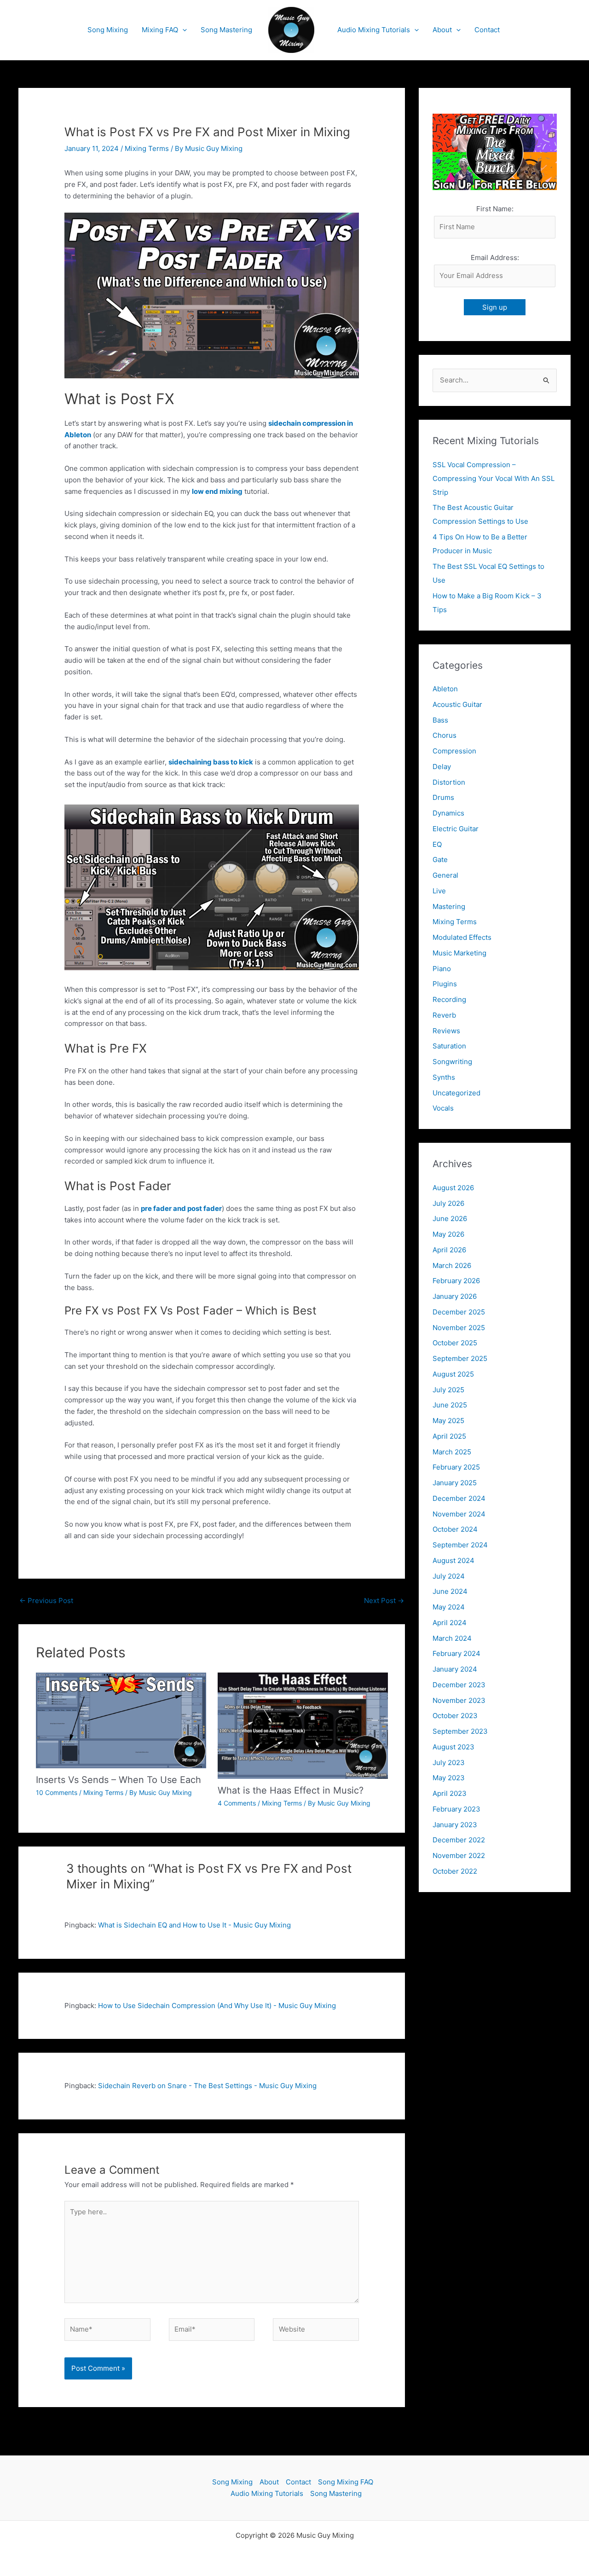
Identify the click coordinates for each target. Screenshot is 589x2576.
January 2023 (455, 1825)
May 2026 (448, 1234)
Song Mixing (108, 30)
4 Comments (237, 1803)
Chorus (445, 735)
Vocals (443, 1108)
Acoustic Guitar (457, 704)
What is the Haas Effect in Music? (291, 1790)
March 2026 (452, 1265)
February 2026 (456, 1281)
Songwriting (452, 1062)
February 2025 (456, 1467)
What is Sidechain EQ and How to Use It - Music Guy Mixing (194, 1925)
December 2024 (459, 1498)
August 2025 (453, 1374)
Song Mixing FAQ (346, 2482)
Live (439, 891)
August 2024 (453, 1560)
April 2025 (449, 1436)
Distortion (449, 782)
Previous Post (46, 1601)
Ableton (445, 689)
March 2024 (452, 1638)
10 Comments (57, 1792)
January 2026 (455, 1296)
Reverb (444, 1015)
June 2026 (450, 1219)
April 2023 (450, 1793)
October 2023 (455, 1716)
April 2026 (449, 1250)
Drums (443, 797)
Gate (440, 860)
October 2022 (455, 1871)
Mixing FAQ (160, 30)
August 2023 (453, 1747)
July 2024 (449, 1576)
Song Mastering (226, 30)
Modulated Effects (462, 937)
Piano (442, 969)
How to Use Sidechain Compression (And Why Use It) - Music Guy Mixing (217, 2006)
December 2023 (459, 1685)
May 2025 (448, 1421)
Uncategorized (456, 1093)
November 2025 (459, 1328)
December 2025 (459, 1312)
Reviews (446, 1031)
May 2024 (449, 1607)
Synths (444, 1077)
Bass (440, 720)
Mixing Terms (147, 148)
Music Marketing (459, 953)
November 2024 (459, 1514)
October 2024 (455, 1529)
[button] (182, 30)
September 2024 (460, 1545)
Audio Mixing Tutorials (374, 30)
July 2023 (449, 1763)
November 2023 (459, 1700)
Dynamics (448, 813)
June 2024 (450, 1591)
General (445, 875)
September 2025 (460, 1358)
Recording (449, 999)
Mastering (449, 906)
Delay (442, 767)
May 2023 (449, 1778)
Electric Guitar (456, 829)
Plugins (445, 984)
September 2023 (460, 1731)
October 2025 (455, 1343)
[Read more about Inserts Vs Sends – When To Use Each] (121, 1720)
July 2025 (448, 1390)
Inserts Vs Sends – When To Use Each (118, 1780)
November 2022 (459, 1855)
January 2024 (455, 1669)
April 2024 (450, 1623)
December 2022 (459, 1840)
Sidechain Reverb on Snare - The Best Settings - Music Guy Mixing (207, 2086)
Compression (454, 751)
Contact (487, 30)
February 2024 (456, 1653)
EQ (437, 844)
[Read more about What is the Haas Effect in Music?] (303, 1725)
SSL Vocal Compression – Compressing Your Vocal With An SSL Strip (494, 478)
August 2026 (453, 1188)
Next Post (384, 1601)
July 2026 (448, 1203)
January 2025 (455, 1483)
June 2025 (450, 1405)
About (442, 30)
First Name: (495, 209)
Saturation (449, 1046)
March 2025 (452, 1452)
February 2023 (456, 1809)
